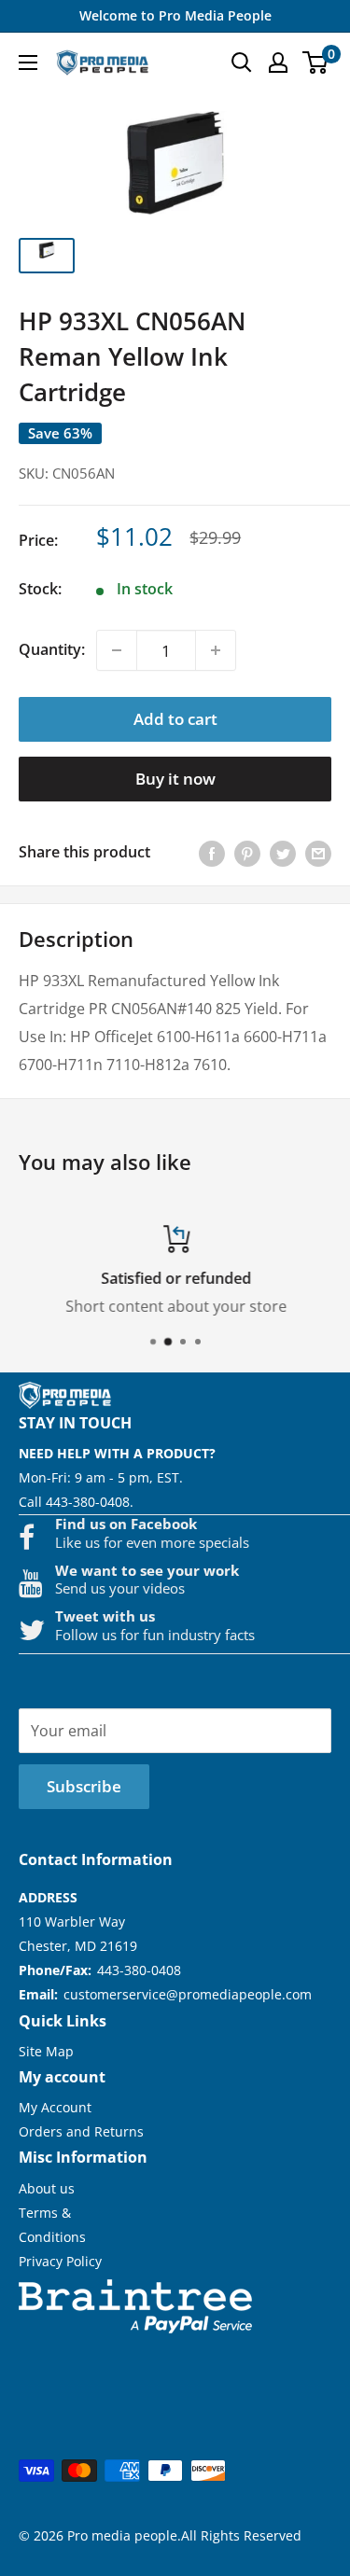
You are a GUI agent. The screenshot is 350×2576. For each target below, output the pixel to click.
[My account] (278, 63)
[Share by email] (318, 853)
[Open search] (242, 63)
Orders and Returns (81, 2131)
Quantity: (52, 649)
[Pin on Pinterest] (247, 853)
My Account (55, 2107)
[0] (316, 63)
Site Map (46, 2051)
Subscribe (84, 1786)
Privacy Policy (60, 2261)
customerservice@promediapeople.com (188, 1994)
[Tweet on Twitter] (283, 853)
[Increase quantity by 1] (216, 650)
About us (47, 2188)
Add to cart (175, 719)
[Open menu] (28, 63)
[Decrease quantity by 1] (117, 650)
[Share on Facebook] (212, 853)
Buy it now (175, 779)
